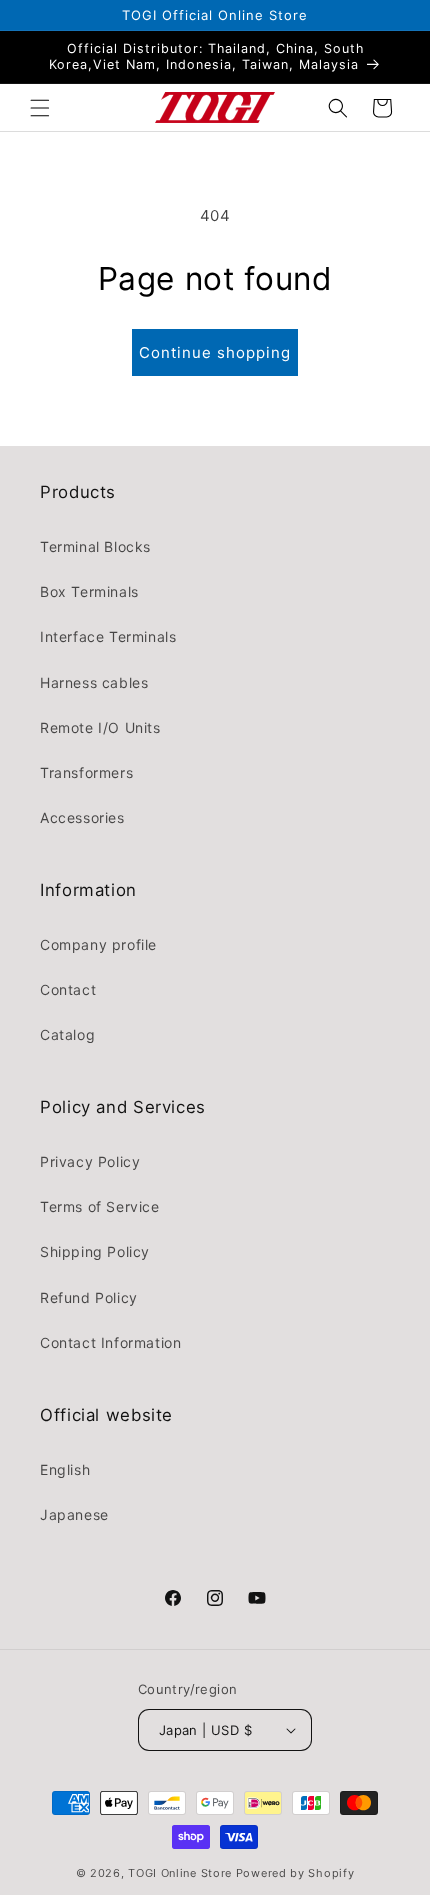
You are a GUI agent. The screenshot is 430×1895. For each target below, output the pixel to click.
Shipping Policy (95, 1251)
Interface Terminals (108, 636)
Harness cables (94, 682)
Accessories (82, 817)
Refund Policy (89, 1297)
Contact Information (110, 1342)
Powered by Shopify (295, 1873)
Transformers (86, 772)
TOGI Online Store (180, 1873)
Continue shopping (215, 352)
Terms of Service (100, 1206)
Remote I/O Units (100, 727)
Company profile (98, 944)
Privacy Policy (90, 1161)
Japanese (74, 1514)
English (65, 1469)
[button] (40, 108)
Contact (68, 989)
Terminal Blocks (95, 546)
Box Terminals (89, 591)
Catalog (67, 1034)
